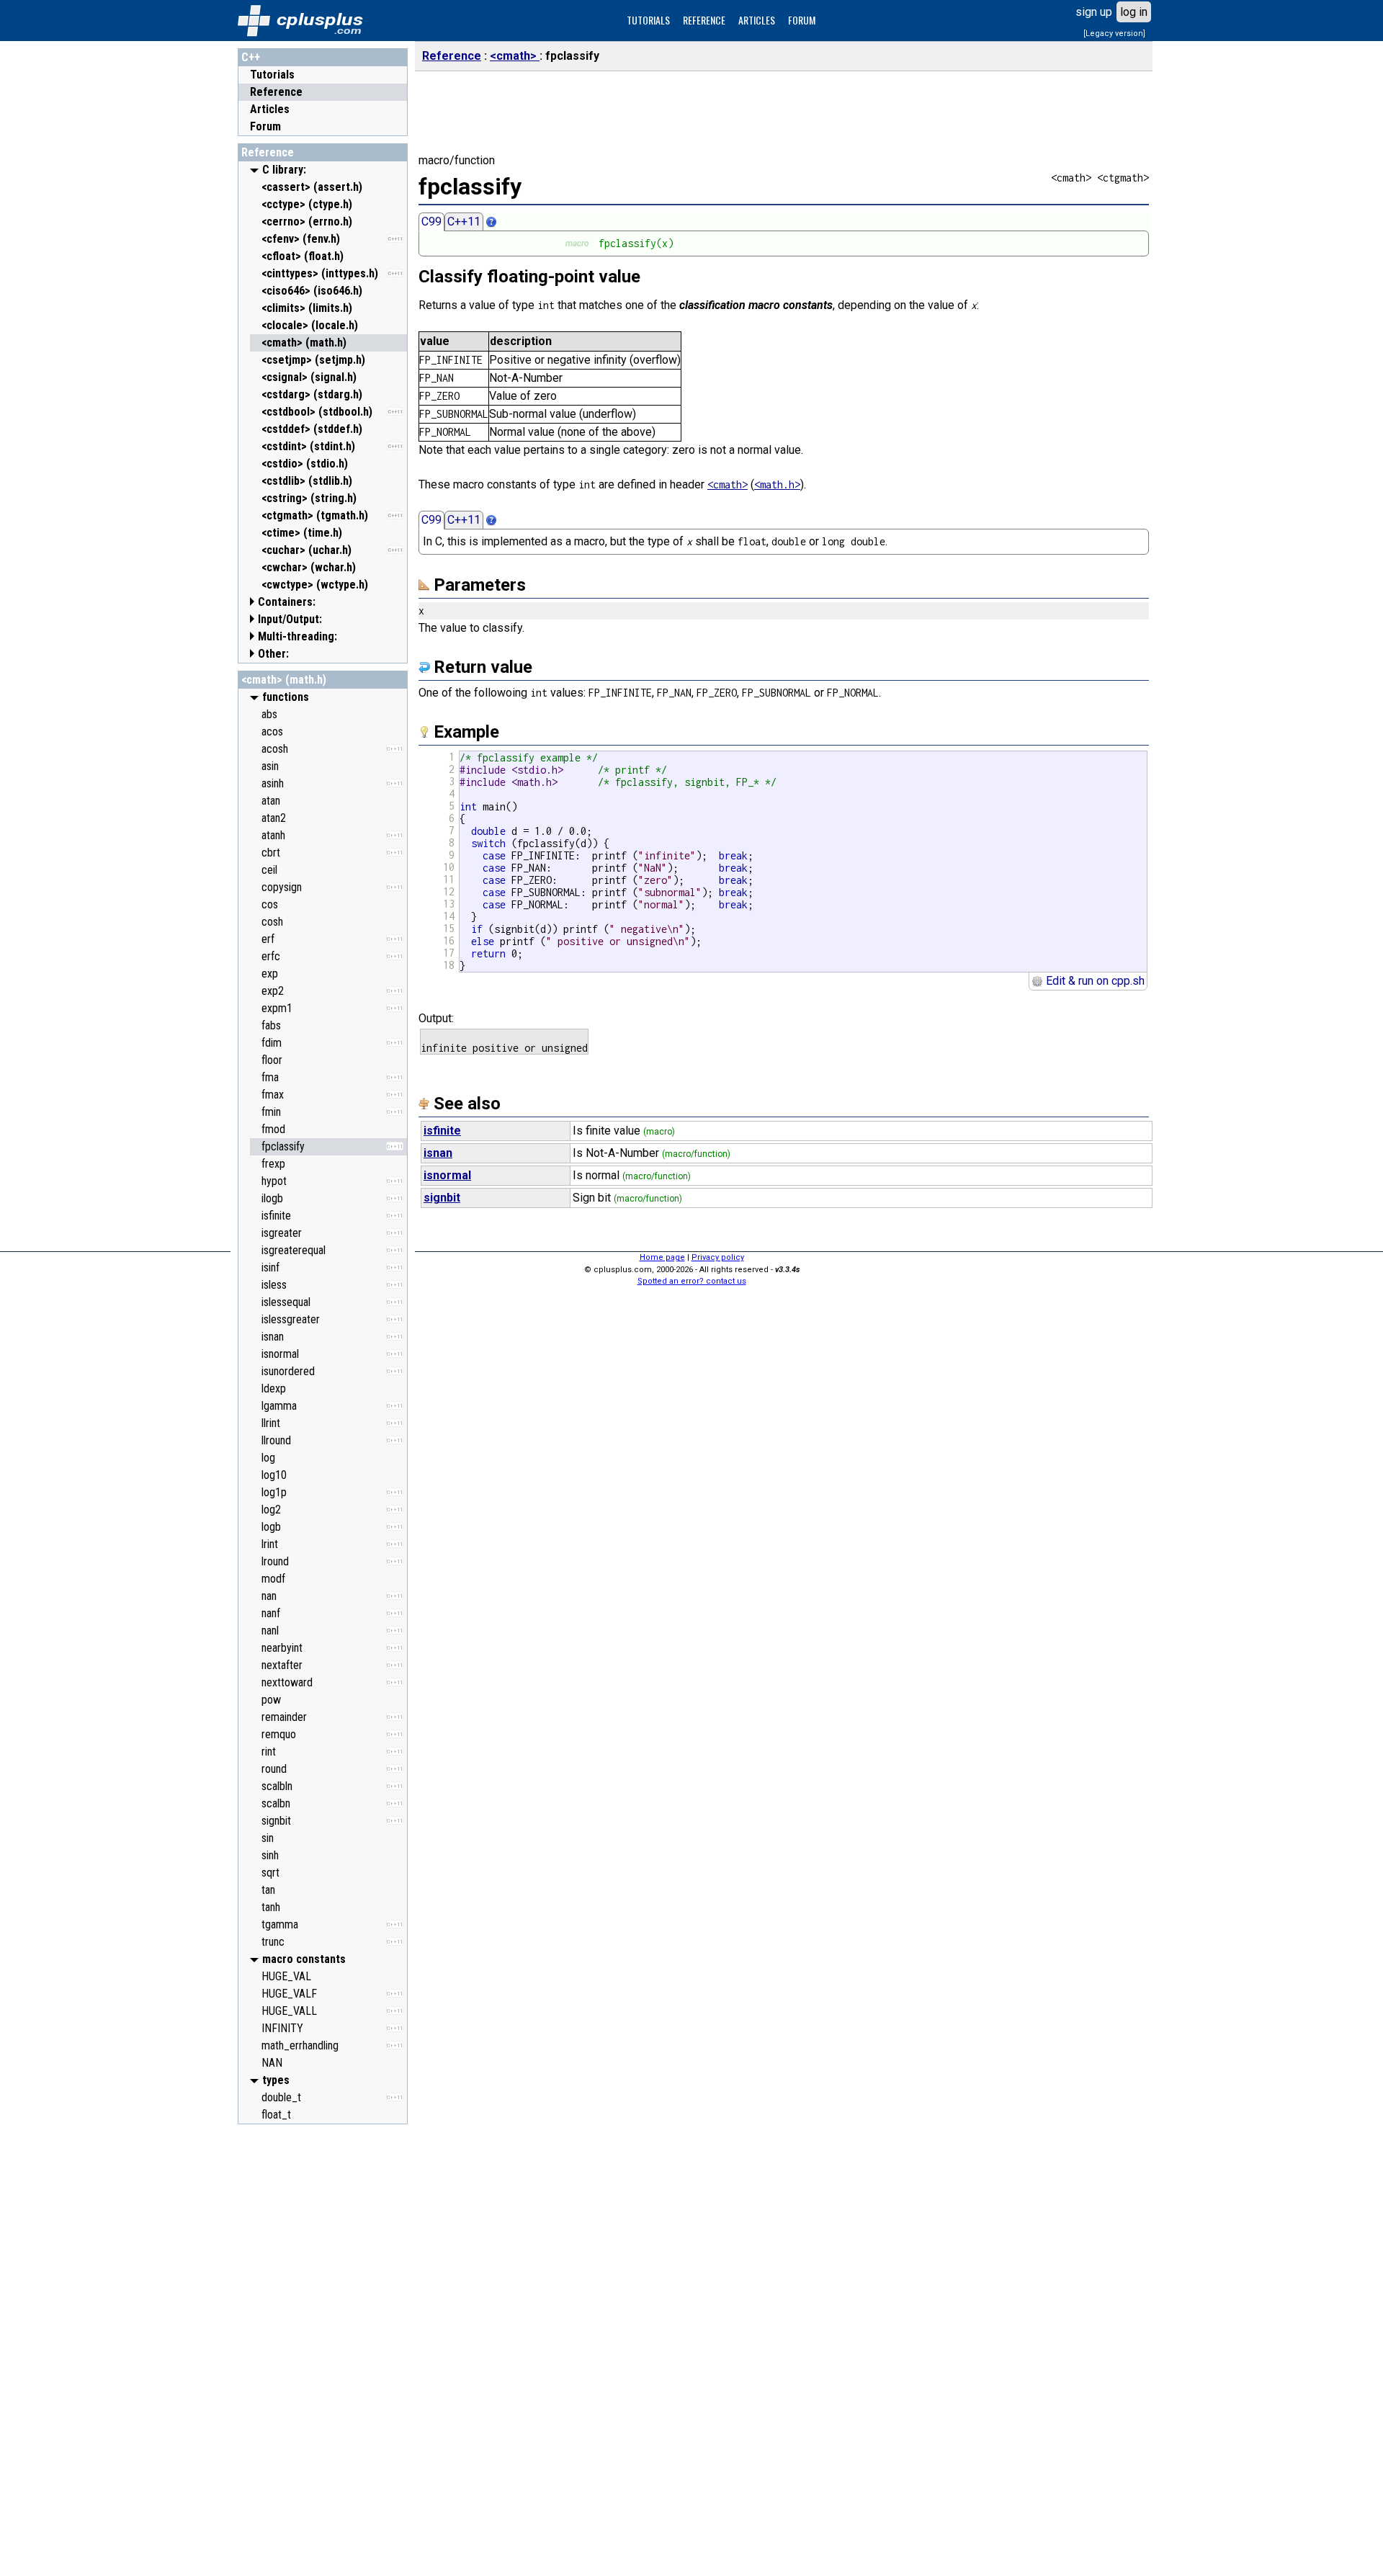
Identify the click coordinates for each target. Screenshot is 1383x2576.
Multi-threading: (297, 636)
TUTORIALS (648, 20)
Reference (276, 92)
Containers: (287, 602)
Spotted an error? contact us (692, 1281)
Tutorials (272, 75)
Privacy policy (718, 1257)
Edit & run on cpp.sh (1094, 981)
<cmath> (515, 56)
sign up (1094, 12)
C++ (251, 57)
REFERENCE (704, 20)
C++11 (464, 222)
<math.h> (777, 484)
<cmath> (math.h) (284, 680)
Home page (662, 1257)
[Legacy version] (1114, 33)
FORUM (802, 20)
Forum (265, 126)
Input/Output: (290, 619)
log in (1134, 12)
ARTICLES (757, 20)
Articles (270, 109)
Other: (273, 654)
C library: (284, 170)
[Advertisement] (323, 2348)
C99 (431, 222)
